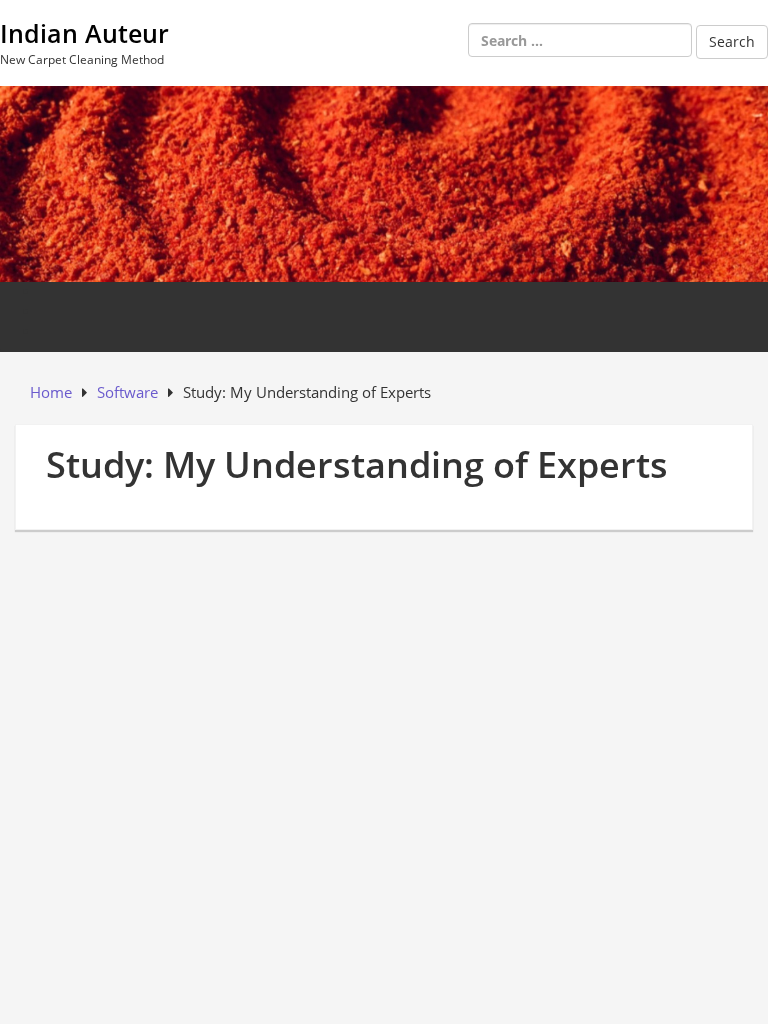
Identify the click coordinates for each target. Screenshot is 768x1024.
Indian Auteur (84, 33)
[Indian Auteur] (384, 182)
